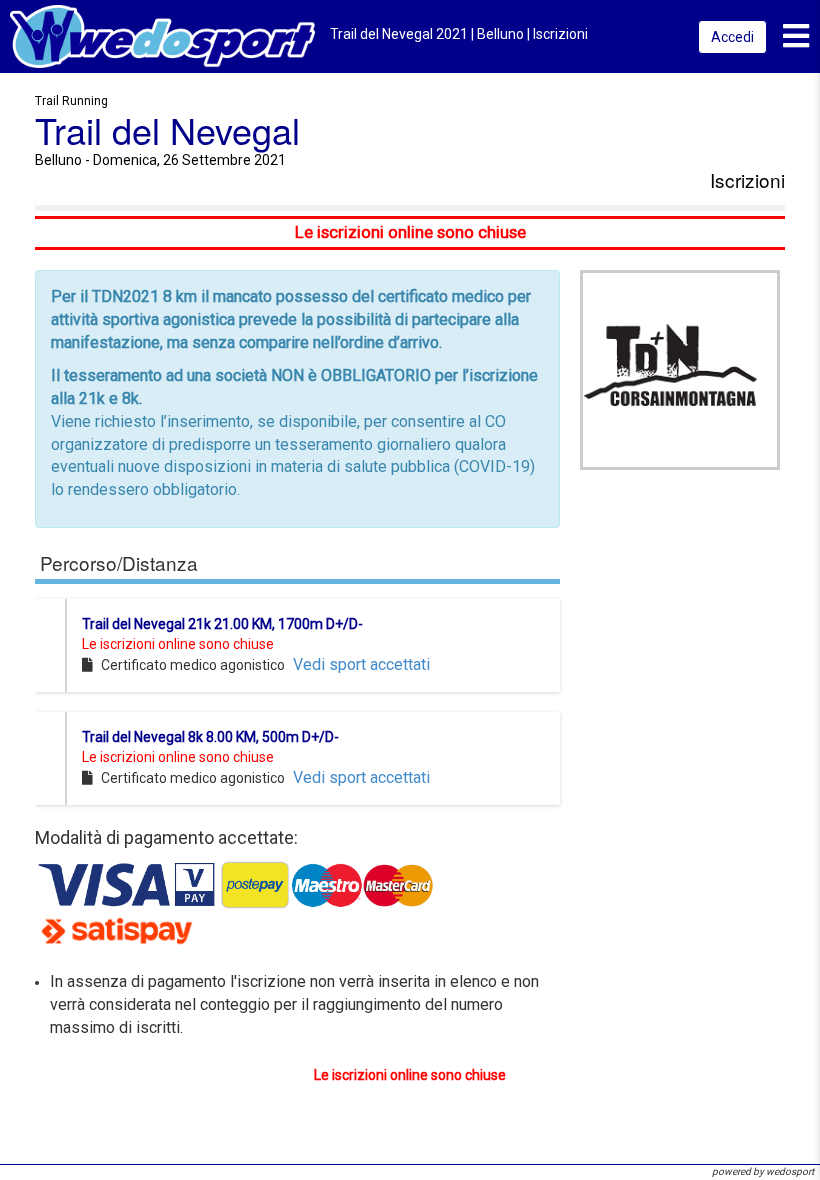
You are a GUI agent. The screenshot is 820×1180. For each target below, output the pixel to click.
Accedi (732, 37)
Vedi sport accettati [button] (361, 664)
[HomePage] (162, 35)
